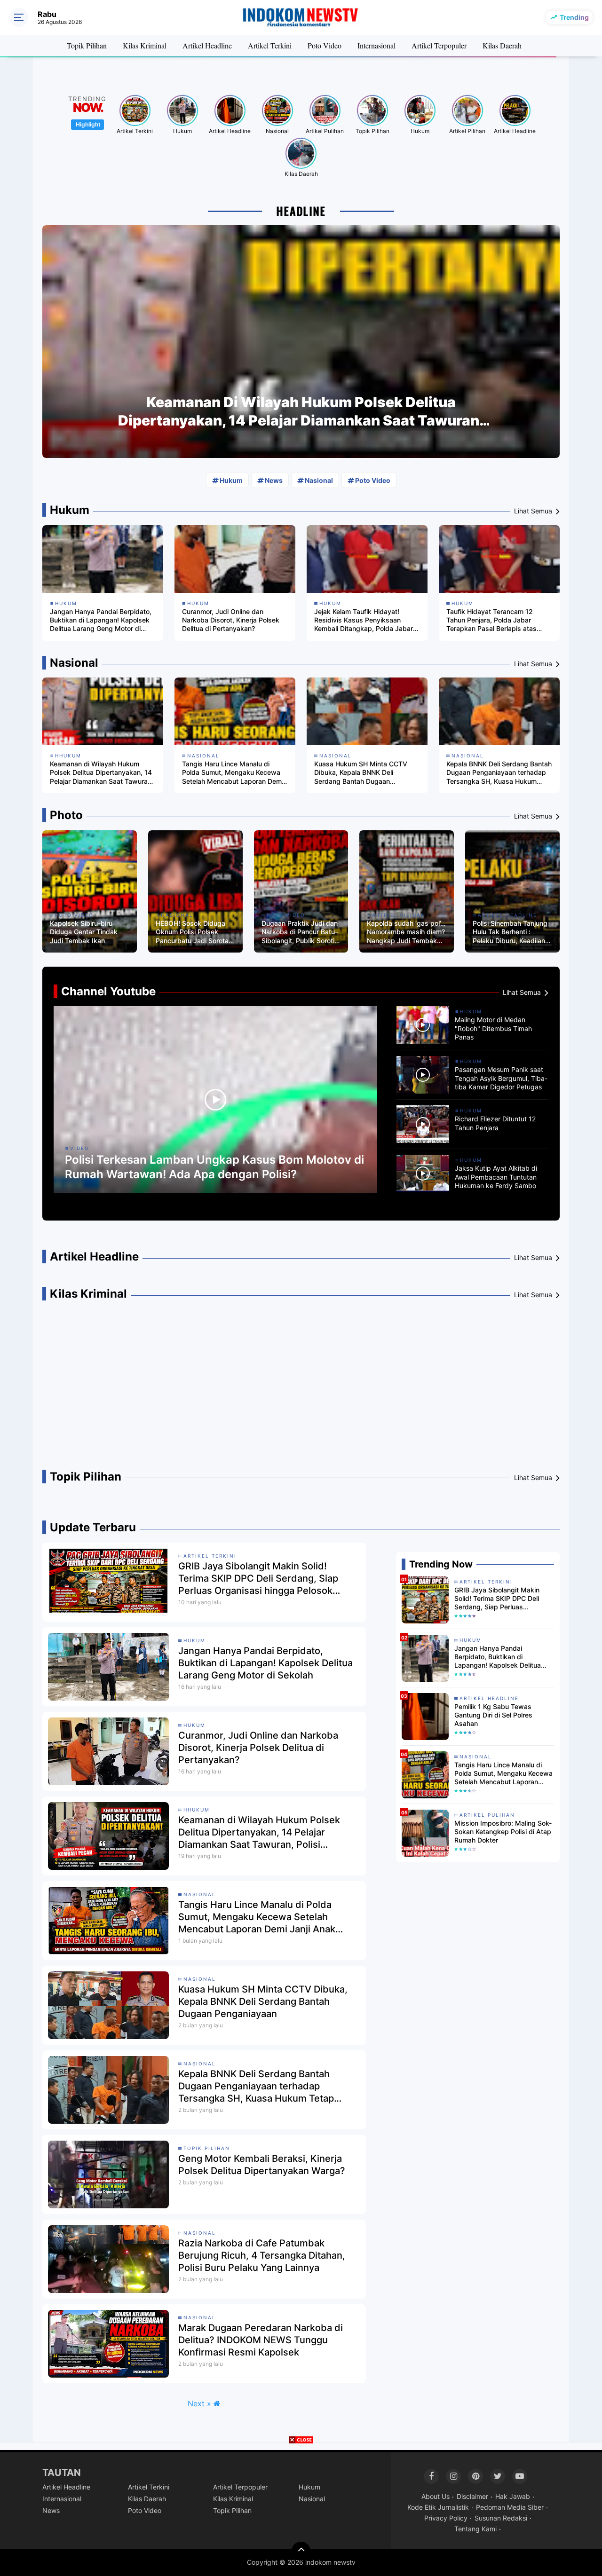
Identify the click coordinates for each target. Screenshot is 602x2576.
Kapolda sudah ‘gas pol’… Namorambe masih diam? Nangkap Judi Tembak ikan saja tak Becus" (406, 932)
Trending (574, 17)
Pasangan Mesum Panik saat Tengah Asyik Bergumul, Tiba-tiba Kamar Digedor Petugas (501, 1078)
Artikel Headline (207, 45)
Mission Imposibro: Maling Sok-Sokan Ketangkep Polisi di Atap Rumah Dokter (503, 1832)
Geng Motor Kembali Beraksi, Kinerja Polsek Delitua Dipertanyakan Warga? (262, 2165)
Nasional (277, 131)
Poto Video (325, 45)
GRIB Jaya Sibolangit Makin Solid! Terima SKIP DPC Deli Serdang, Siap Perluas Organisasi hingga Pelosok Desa (258, 1579)
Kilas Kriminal (145, 45)
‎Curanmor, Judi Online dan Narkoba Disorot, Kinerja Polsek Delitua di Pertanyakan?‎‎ (231, 620)
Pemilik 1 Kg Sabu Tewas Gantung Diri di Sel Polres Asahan (493, 1715)
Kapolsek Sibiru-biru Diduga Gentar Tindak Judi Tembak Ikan (84, 932)
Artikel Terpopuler (439, 45)
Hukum (182, 131)
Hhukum (68, 756)
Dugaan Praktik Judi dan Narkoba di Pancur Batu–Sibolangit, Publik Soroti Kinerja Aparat (300, 932)
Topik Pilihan (87, 45)
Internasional (376, 45)
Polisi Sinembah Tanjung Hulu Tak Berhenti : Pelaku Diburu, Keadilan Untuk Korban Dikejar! (510, 932)
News (274, 480)
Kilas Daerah (502, 45)
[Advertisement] (301, 1389)
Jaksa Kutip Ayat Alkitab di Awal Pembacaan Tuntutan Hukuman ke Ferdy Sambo (496, 1177)
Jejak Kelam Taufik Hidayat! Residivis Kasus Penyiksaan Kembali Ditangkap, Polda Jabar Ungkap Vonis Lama (364, 620)
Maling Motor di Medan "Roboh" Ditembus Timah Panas (493, 1028)
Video (80, 1148)
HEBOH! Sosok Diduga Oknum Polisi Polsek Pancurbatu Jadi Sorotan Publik (194, 932)
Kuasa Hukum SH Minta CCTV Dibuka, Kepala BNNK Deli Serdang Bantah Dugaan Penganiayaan (361, 773)
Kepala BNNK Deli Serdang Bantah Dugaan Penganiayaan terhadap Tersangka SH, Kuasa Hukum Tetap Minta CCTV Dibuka (499, 773)
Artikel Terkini (270, 45)
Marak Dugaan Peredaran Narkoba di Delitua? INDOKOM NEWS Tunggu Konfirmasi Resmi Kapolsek (261, 2340)
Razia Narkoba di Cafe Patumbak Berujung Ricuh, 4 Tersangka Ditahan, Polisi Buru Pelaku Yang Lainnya (262, 2255)
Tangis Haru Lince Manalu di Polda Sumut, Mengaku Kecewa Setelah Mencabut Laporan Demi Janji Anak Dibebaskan (233, 773)
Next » (199, 2403)
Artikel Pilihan (467, 131)
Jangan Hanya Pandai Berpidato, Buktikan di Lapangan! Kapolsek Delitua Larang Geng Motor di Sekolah (101, 620)
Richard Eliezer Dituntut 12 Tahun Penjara (495, 1123)
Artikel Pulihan (325, 131)
